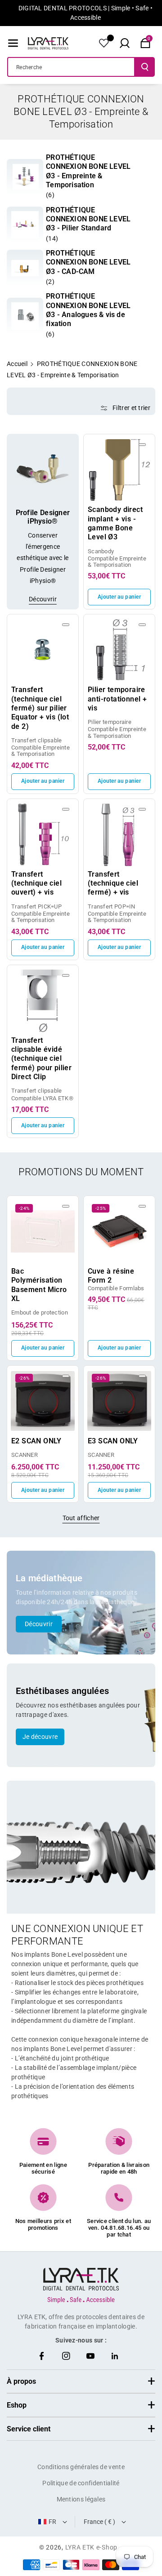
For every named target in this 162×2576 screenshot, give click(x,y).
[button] (13, 43)
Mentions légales (81, 2499)
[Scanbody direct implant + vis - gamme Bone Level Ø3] (119, 470)
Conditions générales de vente (81, 2467)
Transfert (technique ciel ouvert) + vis (36, 883)
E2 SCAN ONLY (36, 1441)
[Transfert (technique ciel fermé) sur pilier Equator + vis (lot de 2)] (43, 650)
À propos (21, 2381)
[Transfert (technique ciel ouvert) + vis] (43, 834)
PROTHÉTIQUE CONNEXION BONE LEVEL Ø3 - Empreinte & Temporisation (88, 171)
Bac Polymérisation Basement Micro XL (39, 1285)
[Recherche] (145, 67)
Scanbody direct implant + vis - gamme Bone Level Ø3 (115, 523)
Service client (29, 2429)
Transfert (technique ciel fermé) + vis (113, 883)
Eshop (17, 2405)
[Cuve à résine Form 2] (119, 1231)
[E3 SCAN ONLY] (119, 1401)
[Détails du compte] (104, 43)
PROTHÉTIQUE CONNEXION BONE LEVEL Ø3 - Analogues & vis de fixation (88, 310)
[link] (25, 177)
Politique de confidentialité (81, 2483)
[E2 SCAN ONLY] (43, 1401)
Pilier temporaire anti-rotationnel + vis (117, 699)
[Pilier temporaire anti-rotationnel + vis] (119, 650)
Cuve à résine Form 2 (111, 1276)
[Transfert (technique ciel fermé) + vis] (119, 834)
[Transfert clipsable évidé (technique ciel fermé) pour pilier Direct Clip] (43, 1001)
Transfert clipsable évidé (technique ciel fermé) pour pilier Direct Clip (41, 1059)
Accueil (17, 364)
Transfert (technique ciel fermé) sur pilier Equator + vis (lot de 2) (40, 708)
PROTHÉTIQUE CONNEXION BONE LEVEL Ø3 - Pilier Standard (88, 219)
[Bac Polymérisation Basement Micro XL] (43, 1231)
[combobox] (71, 67)
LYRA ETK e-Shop (92, 2547)
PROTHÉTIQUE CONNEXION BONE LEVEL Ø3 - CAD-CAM (88, 262)
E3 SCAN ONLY (113, 1441)
